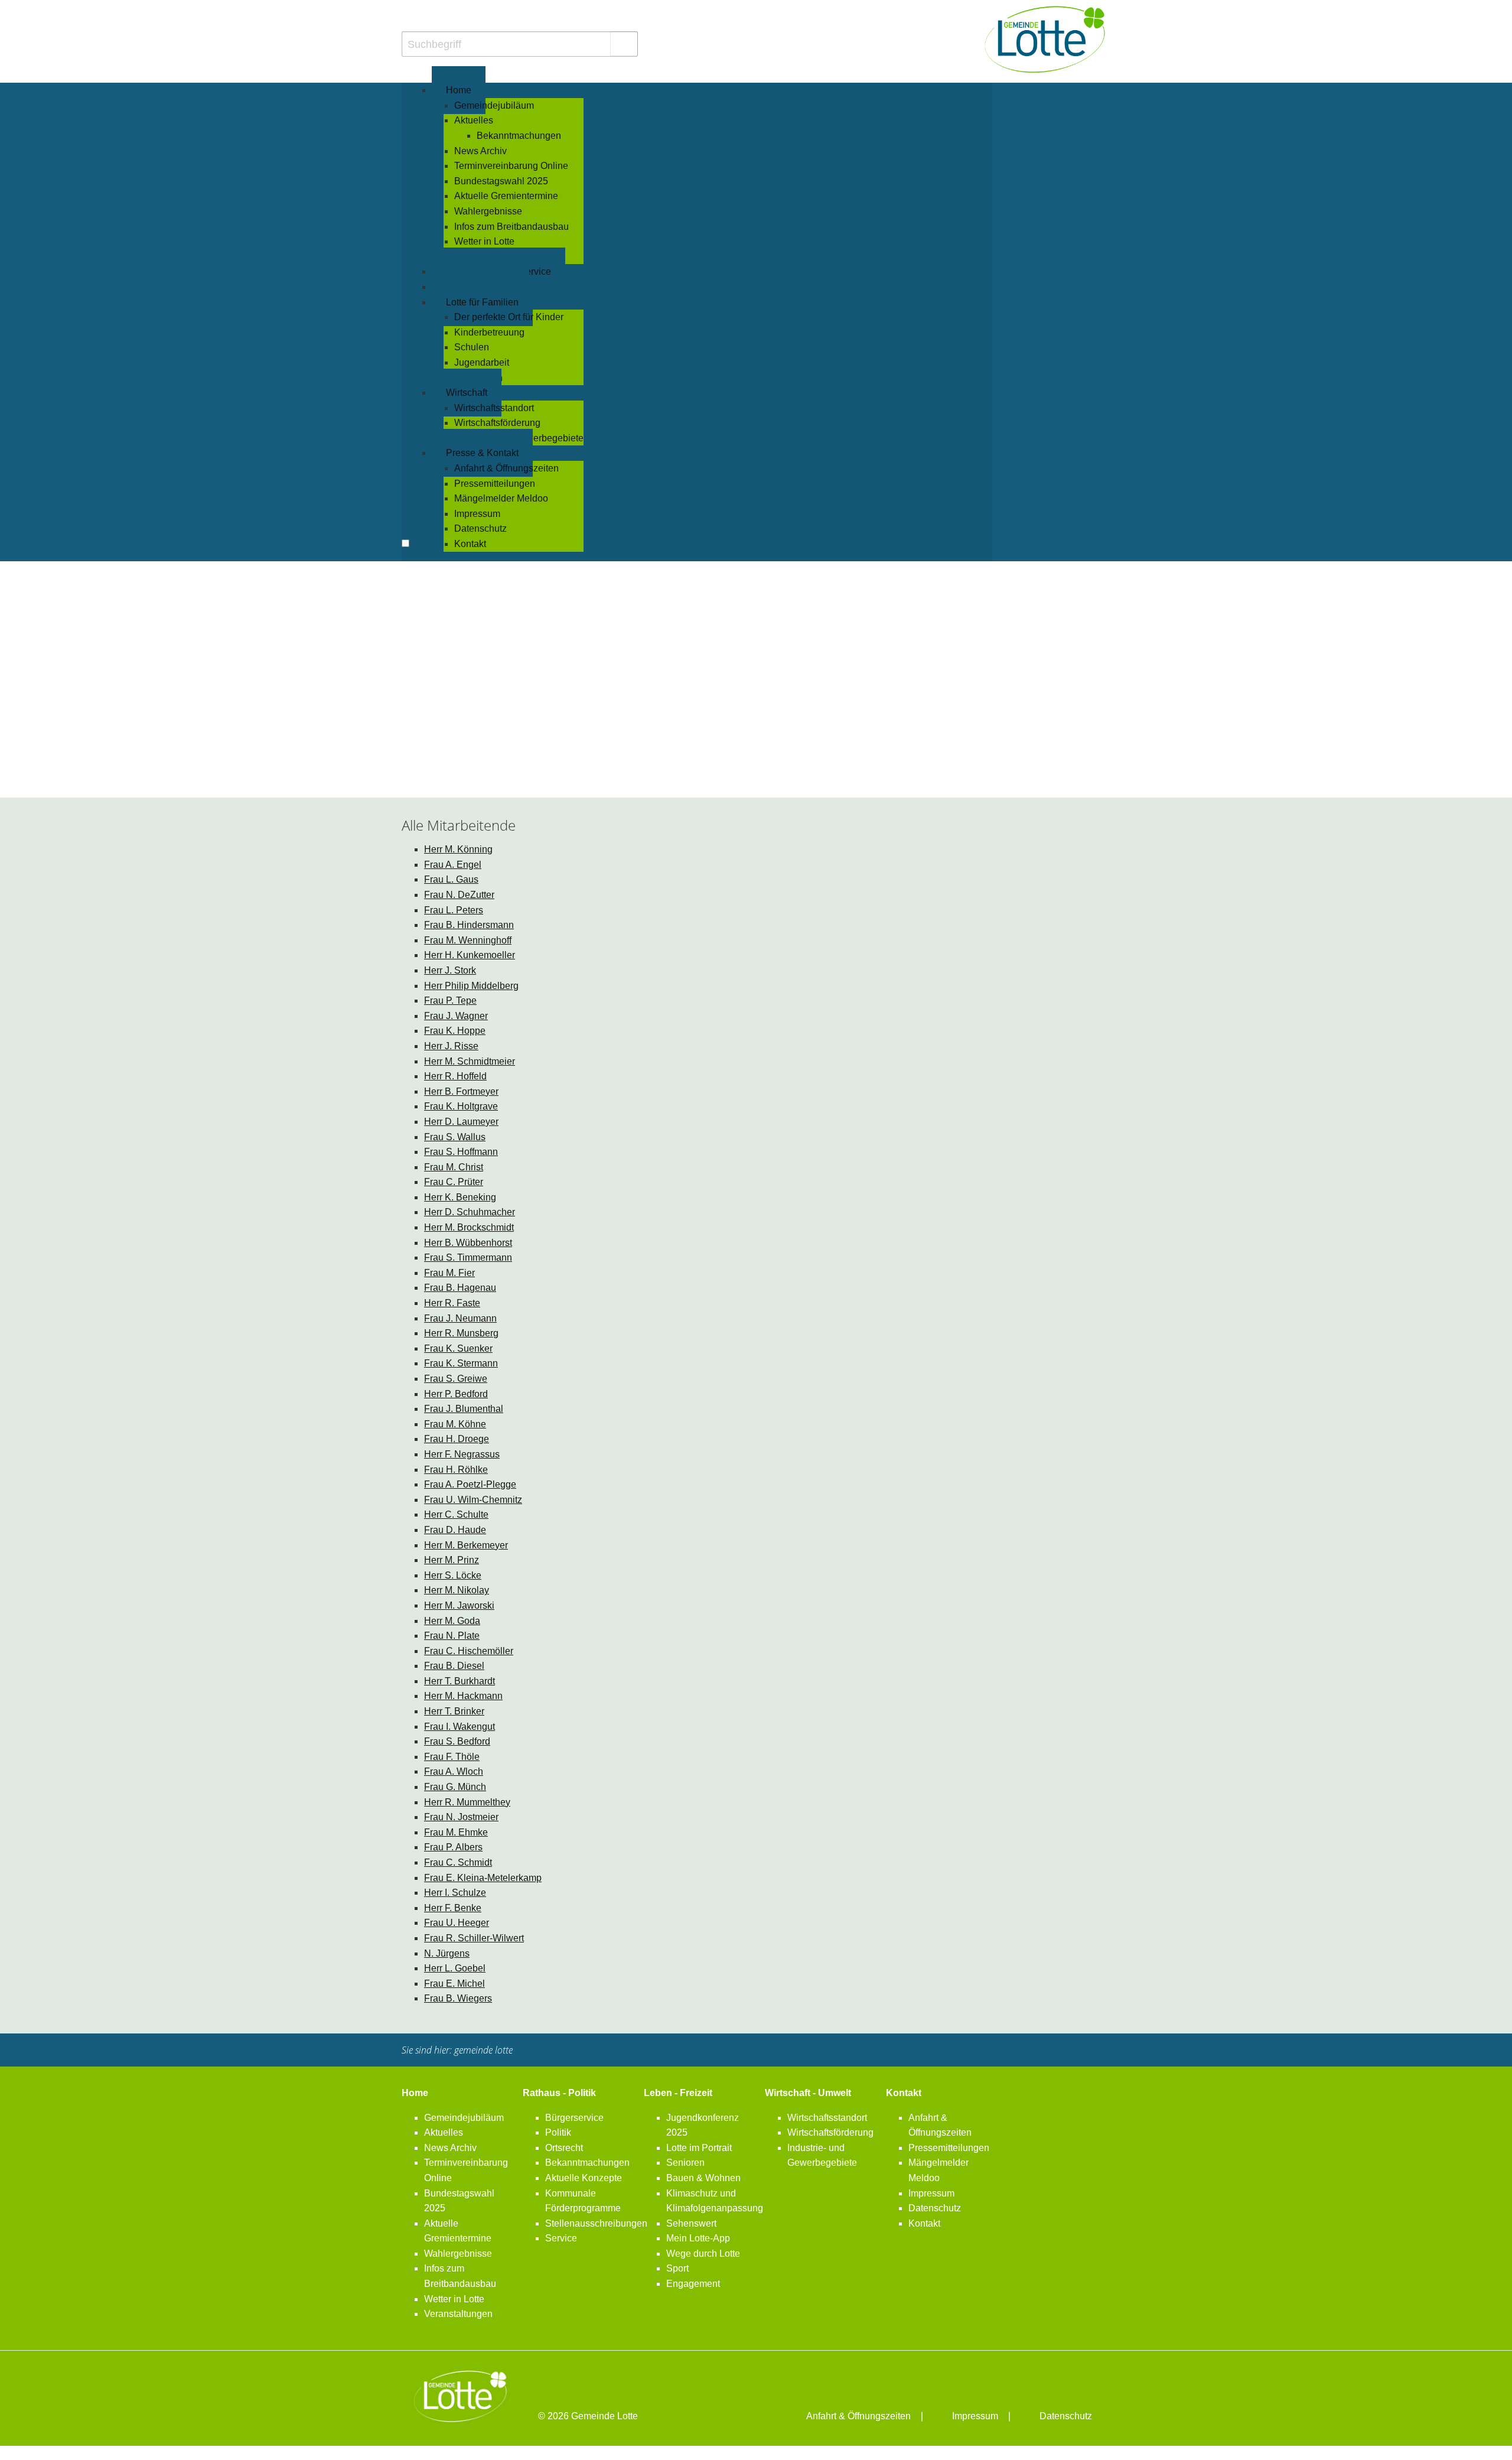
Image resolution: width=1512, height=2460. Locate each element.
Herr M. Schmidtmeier (470, 1061)
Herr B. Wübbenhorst (468, 1243)
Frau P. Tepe (450, 1000)
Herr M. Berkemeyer (466, 1545)
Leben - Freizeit (678, 2093)
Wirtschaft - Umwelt (808, 2093)
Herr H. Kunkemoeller (470, 955)
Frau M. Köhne (455, 1424)
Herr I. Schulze (455, 1893)
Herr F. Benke (453, 1908)
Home (415, 2093)
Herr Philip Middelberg (471, 986)
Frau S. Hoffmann (461, 1152)
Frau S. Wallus (455, 1137)
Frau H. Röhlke (456, 1470)
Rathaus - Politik (559, 2093)
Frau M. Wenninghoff (468, 940)
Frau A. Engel (453, 865)
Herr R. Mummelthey (467, 1802)
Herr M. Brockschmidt (469, 1227)
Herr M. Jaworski (459, 1605)
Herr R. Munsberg (461, 1333)
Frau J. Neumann (460, 1318)
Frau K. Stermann (461, 1363)
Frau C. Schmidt (458, 1862)
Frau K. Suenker (458, 1348)
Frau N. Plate (452, 1636)
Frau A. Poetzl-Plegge (470, 1484)
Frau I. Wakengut (460, 1727)
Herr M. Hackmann (463, 1696)
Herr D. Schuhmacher (470, 1212)
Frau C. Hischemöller (469, 1651)
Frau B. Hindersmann (469, 925)
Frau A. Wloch (454, 1771)
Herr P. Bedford (456, 1394)
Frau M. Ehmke (456, 1832)
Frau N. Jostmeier (461, 1817)
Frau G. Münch (455, 1787)
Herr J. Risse (451, 1046)
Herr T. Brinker (454, 1711)
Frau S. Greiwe (456, 1379)
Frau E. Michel (454, 1984)
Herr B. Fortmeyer (461, 1091)
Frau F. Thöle (452, 1757)
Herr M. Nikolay (457, 1590)
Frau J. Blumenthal (464, 1409)
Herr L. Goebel (455, 1968)
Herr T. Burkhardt (460, 1681)
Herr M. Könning (458, 849)
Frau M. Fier (449, 1273)
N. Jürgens (447, 1953)
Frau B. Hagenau (460, 1288)
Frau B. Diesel (454, 1666)
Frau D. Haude (455, 1530)
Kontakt (904, 2093)
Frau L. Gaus (451, 879)
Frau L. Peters (454, 910)
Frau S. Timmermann (468, 1257)
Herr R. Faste (452, 1303)
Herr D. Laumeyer (461, 1122)
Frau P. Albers (453, 1847)
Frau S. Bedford (457, 1741)
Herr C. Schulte (456, 1514)
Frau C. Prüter (454, 1182)
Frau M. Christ (454, 1167)
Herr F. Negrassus (462, 1454)
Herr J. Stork (450, 970)
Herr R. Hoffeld (455, 1076)
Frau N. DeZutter (459, 895)
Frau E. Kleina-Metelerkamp (483, 1878)
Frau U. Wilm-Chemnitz (473, 1500)
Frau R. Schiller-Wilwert (474, 1938)
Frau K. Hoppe (455, 1031)
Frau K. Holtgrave (461, 1106)
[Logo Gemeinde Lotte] (1045, 39)
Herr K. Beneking (460, 1197)
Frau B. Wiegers (458, 1998)
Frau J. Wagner (456, 1016)
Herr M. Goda (452, 1621)
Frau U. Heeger (457, 1923)
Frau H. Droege (457, 1439)
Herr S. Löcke (453, 1575)
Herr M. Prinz (452, 1560)
